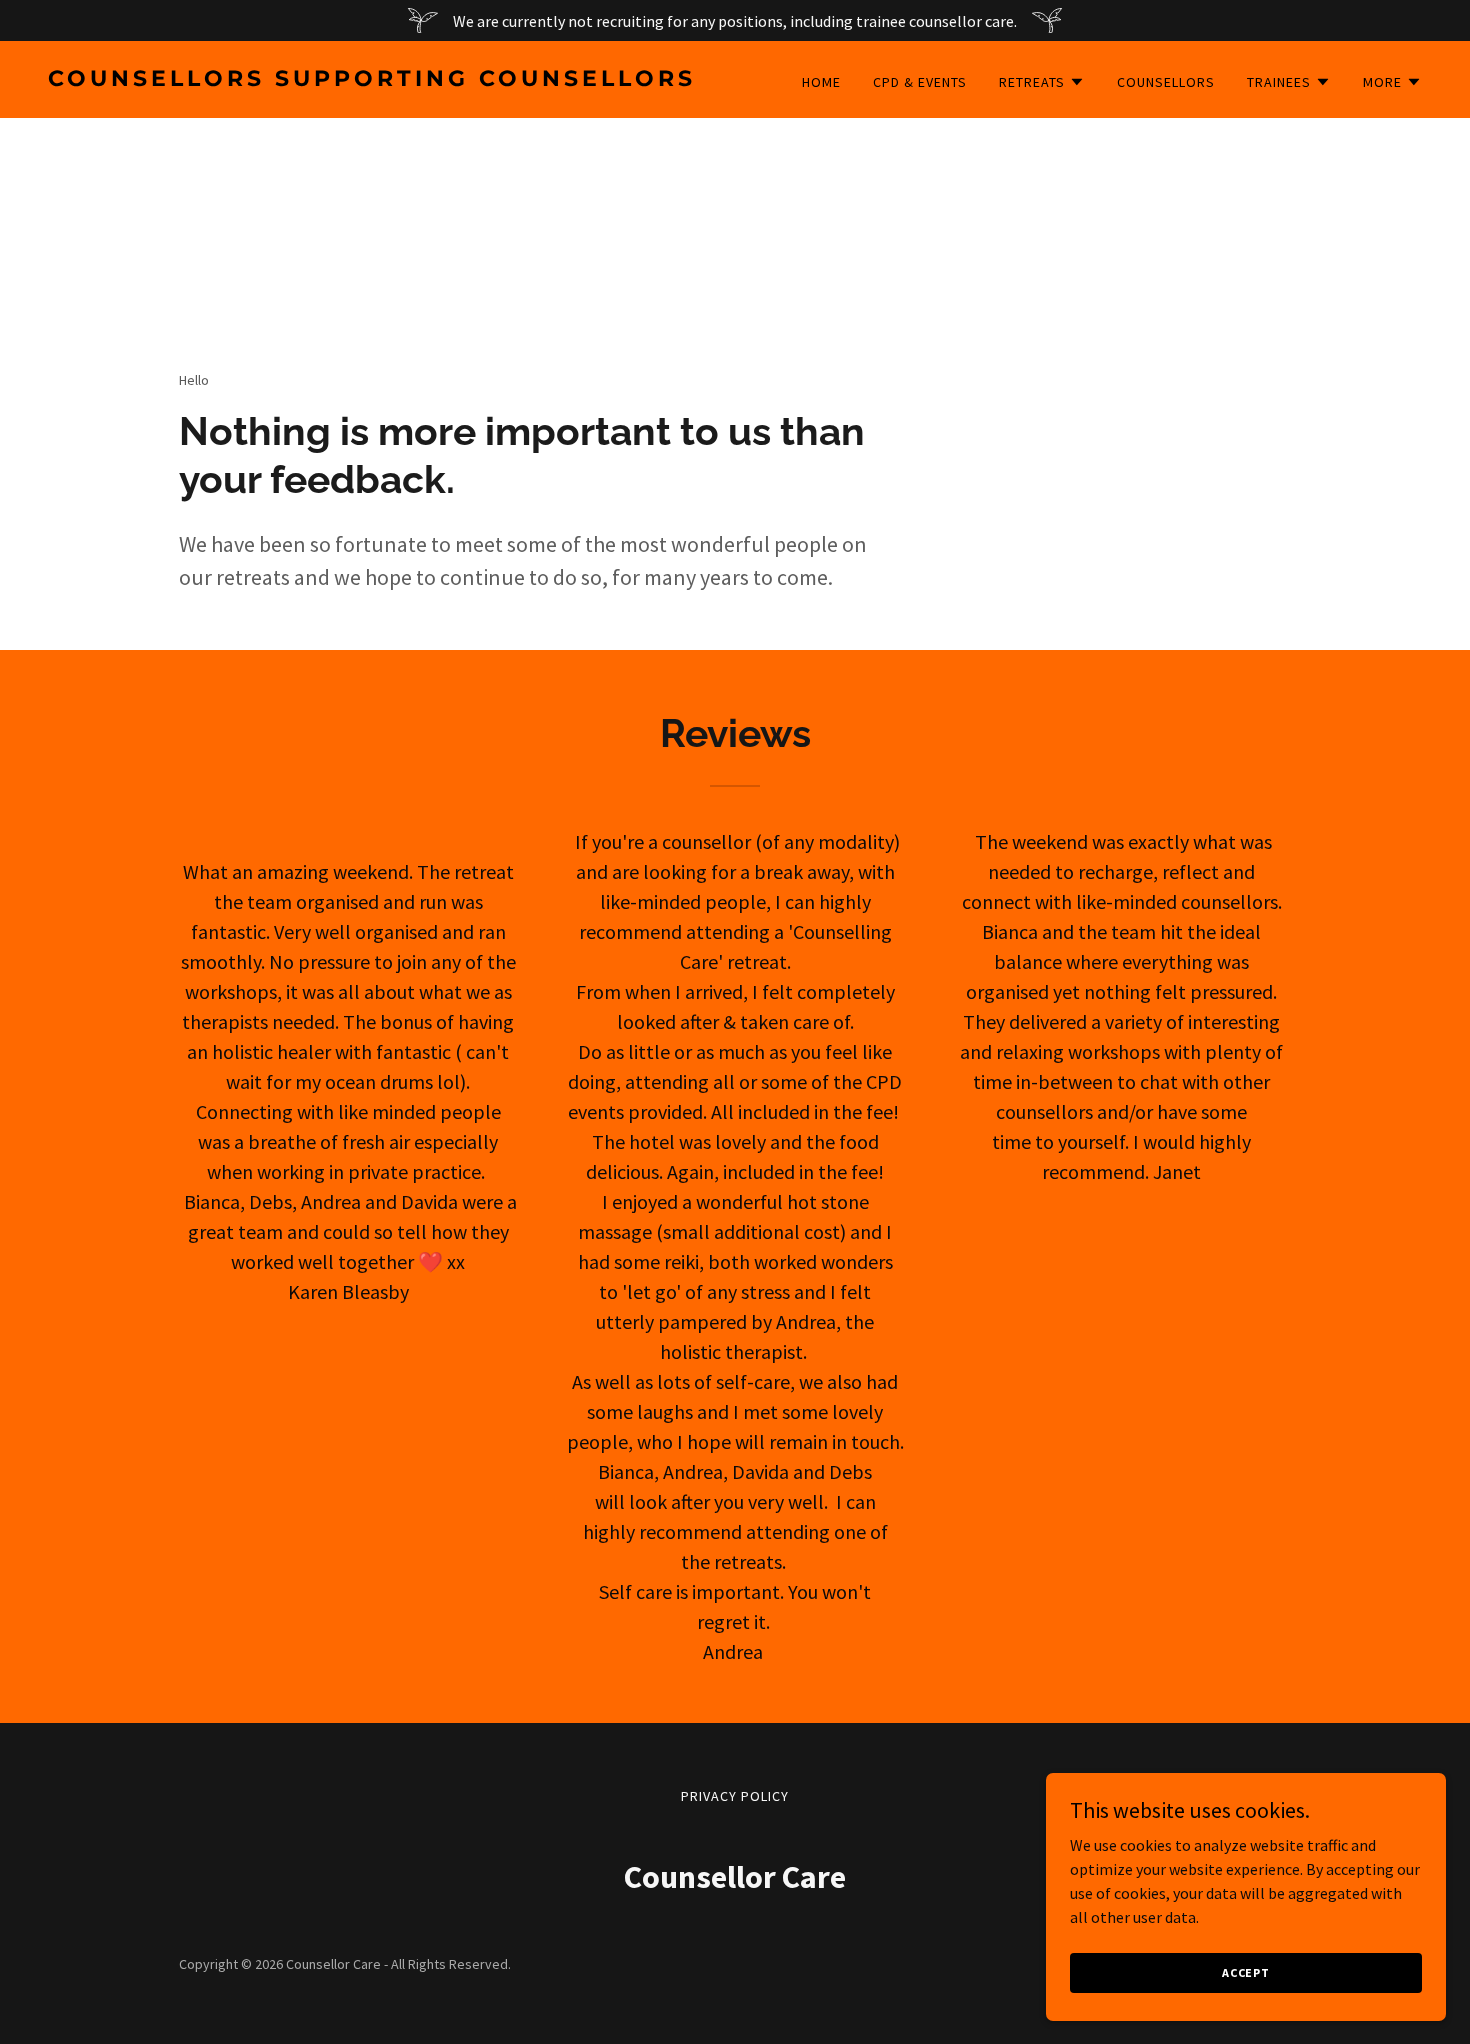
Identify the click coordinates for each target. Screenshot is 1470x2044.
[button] (1042, 82)
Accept (1246, 1972)
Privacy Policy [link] (735, 1796)
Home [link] (821, 82)
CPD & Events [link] (920, 82)
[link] (383, 80)
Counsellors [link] (1166, 82)
